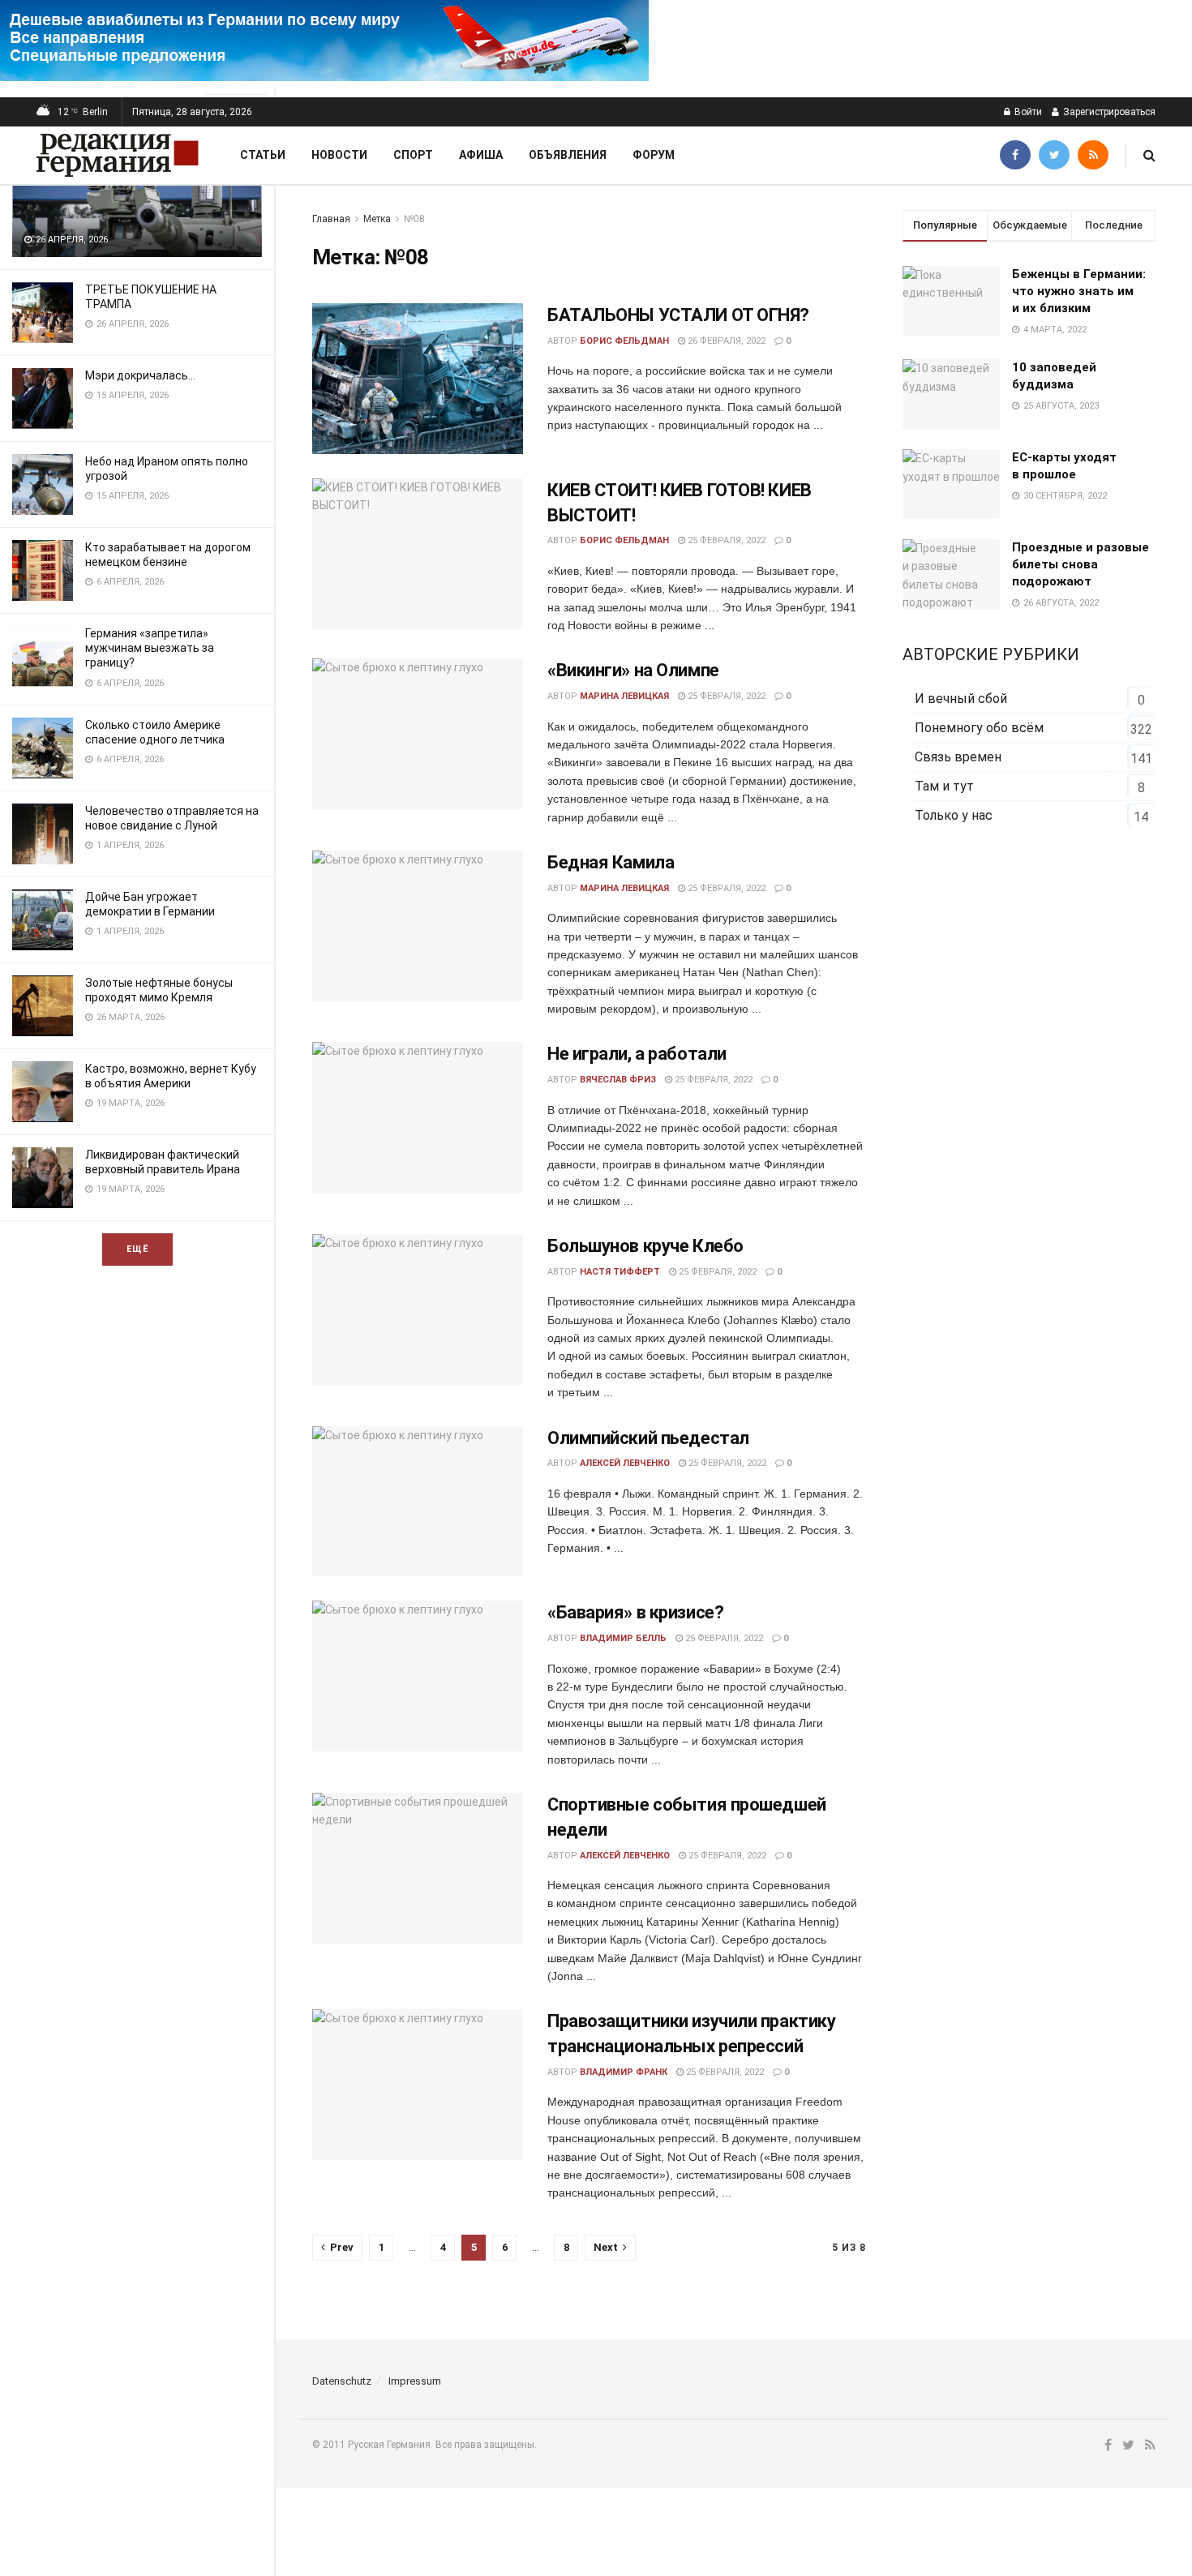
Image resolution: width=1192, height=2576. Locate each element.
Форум (654, 155)
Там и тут (944, 786)
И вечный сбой (961, 699)
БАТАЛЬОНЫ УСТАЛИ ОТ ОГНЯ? (678, 315)
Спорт (413, 155)
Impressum (415, 2381)
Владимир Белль (623, 1638)
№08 (414, 219)
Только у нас (954, 815)
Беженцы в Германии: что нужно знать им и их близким (1079, 291)
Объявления (568, 155)
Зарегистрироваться (1108, 112)
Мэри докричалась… (140, 375)
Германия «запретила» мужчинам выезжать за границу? (150, 648)
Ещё (137, 1249)
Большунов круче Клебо (645, 1246)
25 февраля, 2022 (725, 540)
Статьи (263, 155)
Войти (1027, 112)
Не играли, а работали (637, 1054)
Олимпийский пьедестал (648, 1438)
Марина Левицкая (624, 696)
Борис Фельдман (624, 341)
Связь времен (958, 757)
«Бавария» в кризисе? (635, 1612)
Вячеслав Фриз (618, 1080)
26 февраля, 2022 (725, 341)
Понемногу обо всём (979, 728)
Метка (377, 219)
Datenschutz (342, 2381)
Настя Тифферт (620, 1272)
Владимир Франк (624, 2072)
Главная (331, 219)
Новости (339, 155)
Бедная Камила (611, 862)
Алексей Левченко (625, 1463)
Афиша (481, 155)
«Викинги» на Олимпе (633, 670)
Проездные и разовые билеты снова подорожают (1081, 564)
